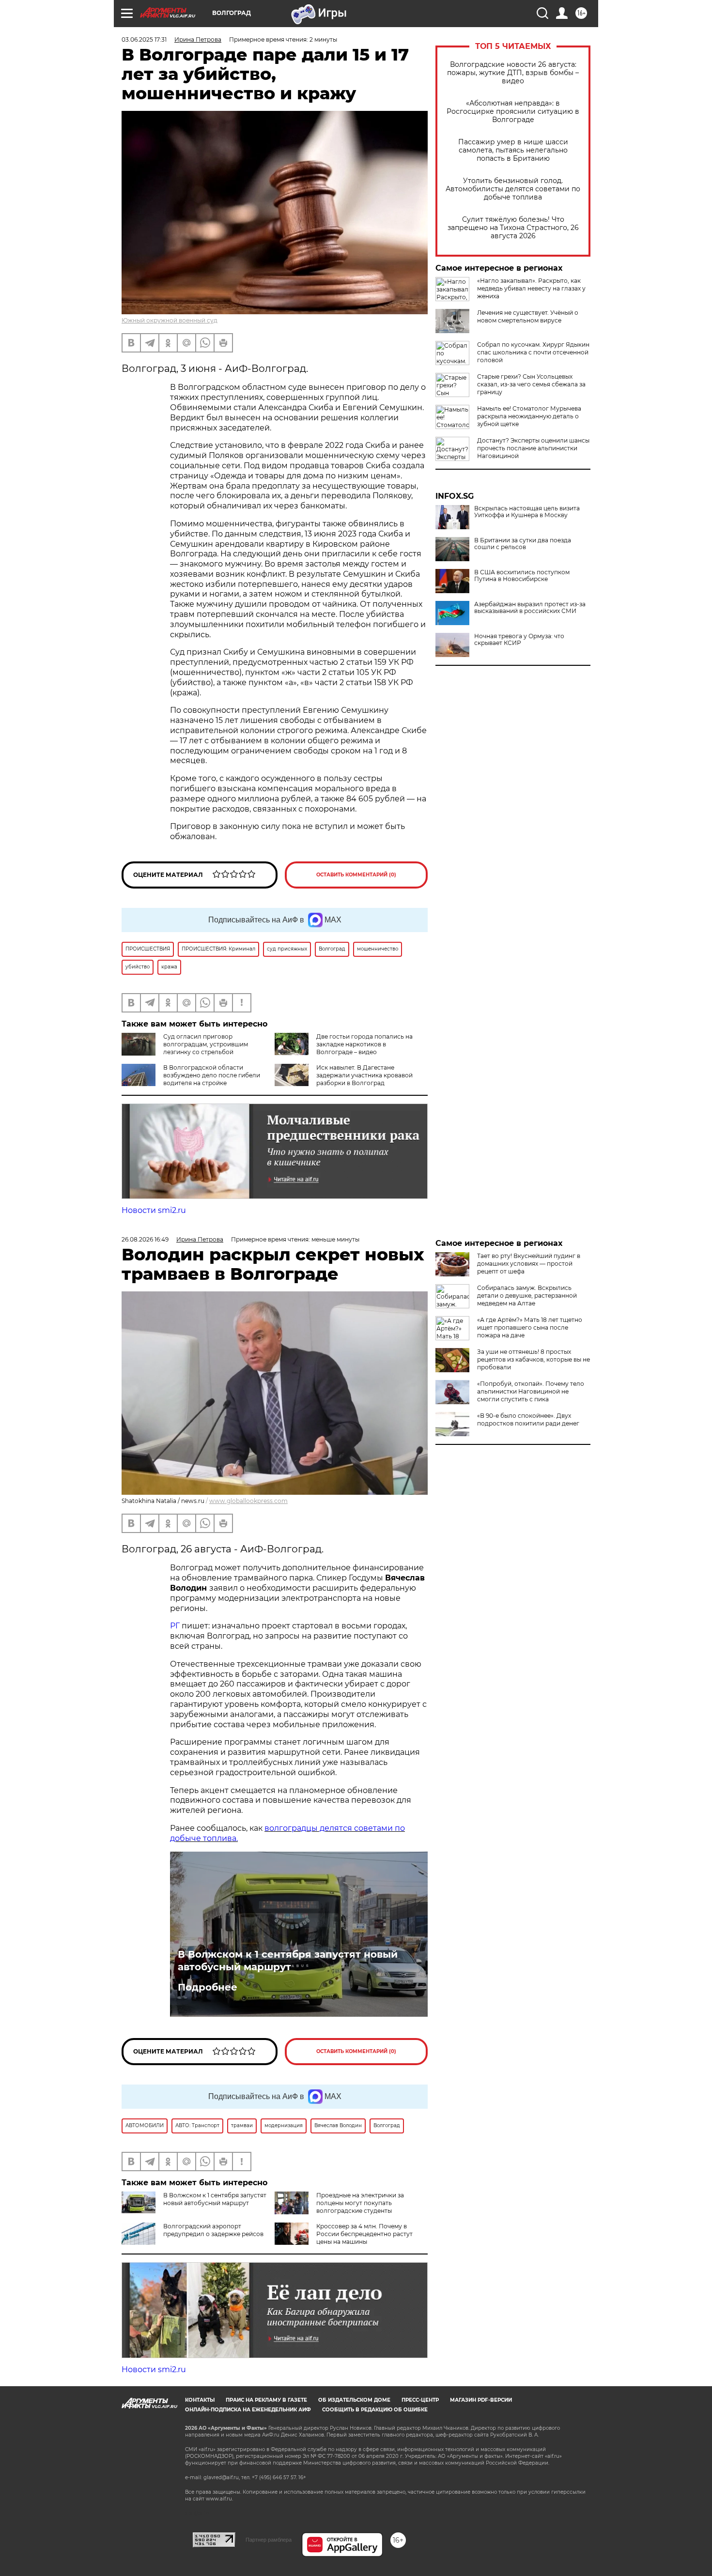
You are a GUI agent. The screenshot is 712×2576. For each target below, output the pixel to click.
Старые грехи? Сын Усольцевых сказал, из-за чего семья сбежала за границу (531, 384)
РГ (175, 1626)
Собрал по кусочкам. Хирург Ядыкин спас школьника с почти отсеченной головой (533, 352)
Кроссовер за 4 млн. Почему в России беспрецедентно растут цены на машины (364, 2234)
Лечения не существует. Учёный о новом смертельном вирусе (528, 316)
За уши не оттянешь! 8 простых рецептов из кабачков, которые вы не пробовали (534, 1359)
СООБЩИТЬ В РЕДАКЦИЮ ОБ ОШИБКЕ (375, 2410)
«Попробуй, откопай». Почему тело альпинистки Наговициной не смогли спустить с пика (531, 1391)
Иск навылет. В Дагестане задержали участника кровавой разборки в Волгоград (364, 1075)
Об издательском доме (354, 2400)
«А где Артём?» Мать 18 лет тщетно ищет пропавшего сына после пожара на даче (530, 1327)
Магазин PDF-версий (481, 2400)
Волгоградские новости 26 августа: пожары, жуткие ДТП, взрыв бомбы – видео (513, 73)
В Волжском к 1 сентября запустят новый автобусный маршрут (288, 1961)
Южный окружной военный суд (170, 320)
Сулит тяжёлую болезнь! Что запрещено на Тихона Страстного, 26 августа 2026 (513, 228)
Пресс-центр (420, 2400)
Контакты (200, 2400)
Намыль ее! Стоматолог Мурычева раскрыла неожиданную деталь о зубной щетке (529, 416)
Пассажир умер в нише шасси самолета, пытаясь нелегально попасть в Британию (513, 150)
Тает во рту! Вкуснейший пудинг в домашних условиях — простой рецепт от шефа (529, 1264)
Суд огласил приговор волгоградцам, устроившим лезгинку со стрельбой (206, 1044)
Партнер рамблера (269, 2540)
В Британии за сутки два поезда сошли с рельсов (523, 544)
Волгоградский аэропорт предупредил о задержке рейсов (213, 2230)
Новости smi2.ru (154, 1210)
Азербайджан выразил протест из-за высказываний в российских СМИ (530, 608)
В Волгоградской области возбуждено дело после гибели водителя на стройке (212, 1075)
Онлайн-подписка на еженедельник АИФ (248, 2410)
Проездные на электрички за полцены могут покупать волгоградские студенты (360, 2203)
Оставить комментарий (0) (356, 875)
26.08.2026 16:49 (145, 1239)
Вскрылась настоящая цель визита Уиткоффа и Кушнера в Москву (527, 512)
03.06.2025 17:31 (144, 39)
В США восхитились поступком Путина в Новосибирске (522, 576)
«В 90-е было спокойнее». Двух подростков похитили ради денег (528, 1419)
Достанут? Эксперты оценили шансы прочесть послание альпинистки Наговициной (533, 448)
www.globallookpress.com (248, 1501)
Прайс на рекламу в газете (266, 2400)
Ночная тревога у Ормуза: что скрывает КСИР (519, 640)
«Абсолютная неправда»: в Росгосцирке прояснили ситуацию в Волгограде (513, 112)
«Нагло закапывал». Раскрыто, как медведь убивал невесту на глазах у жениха (531, 288)
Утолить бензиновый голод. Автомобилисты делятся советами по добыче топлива (513, 189)
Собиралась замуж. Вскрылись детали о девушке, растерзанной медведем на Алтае (527, 1296)
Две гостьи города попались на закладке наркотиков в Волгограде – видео (364, 1044)
